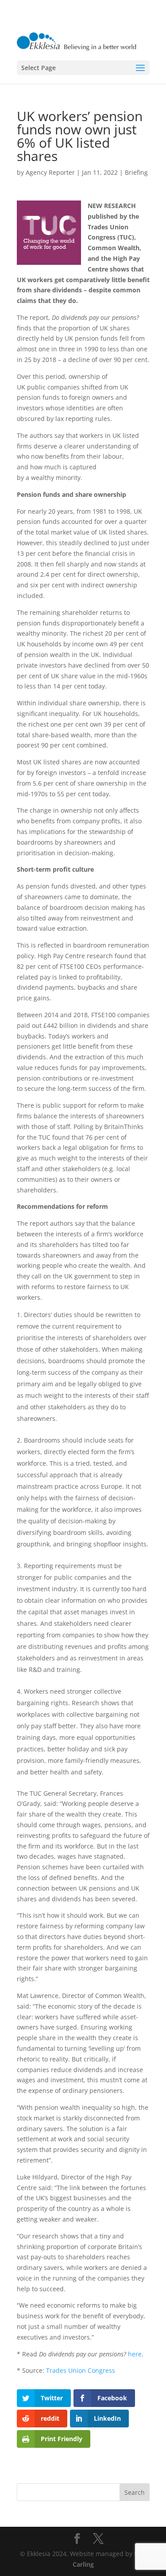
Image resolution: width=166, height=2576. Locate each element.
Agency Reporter (50, 172)
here (135, 2354)
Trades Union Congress (81, 2370)
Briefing (136, 172)
